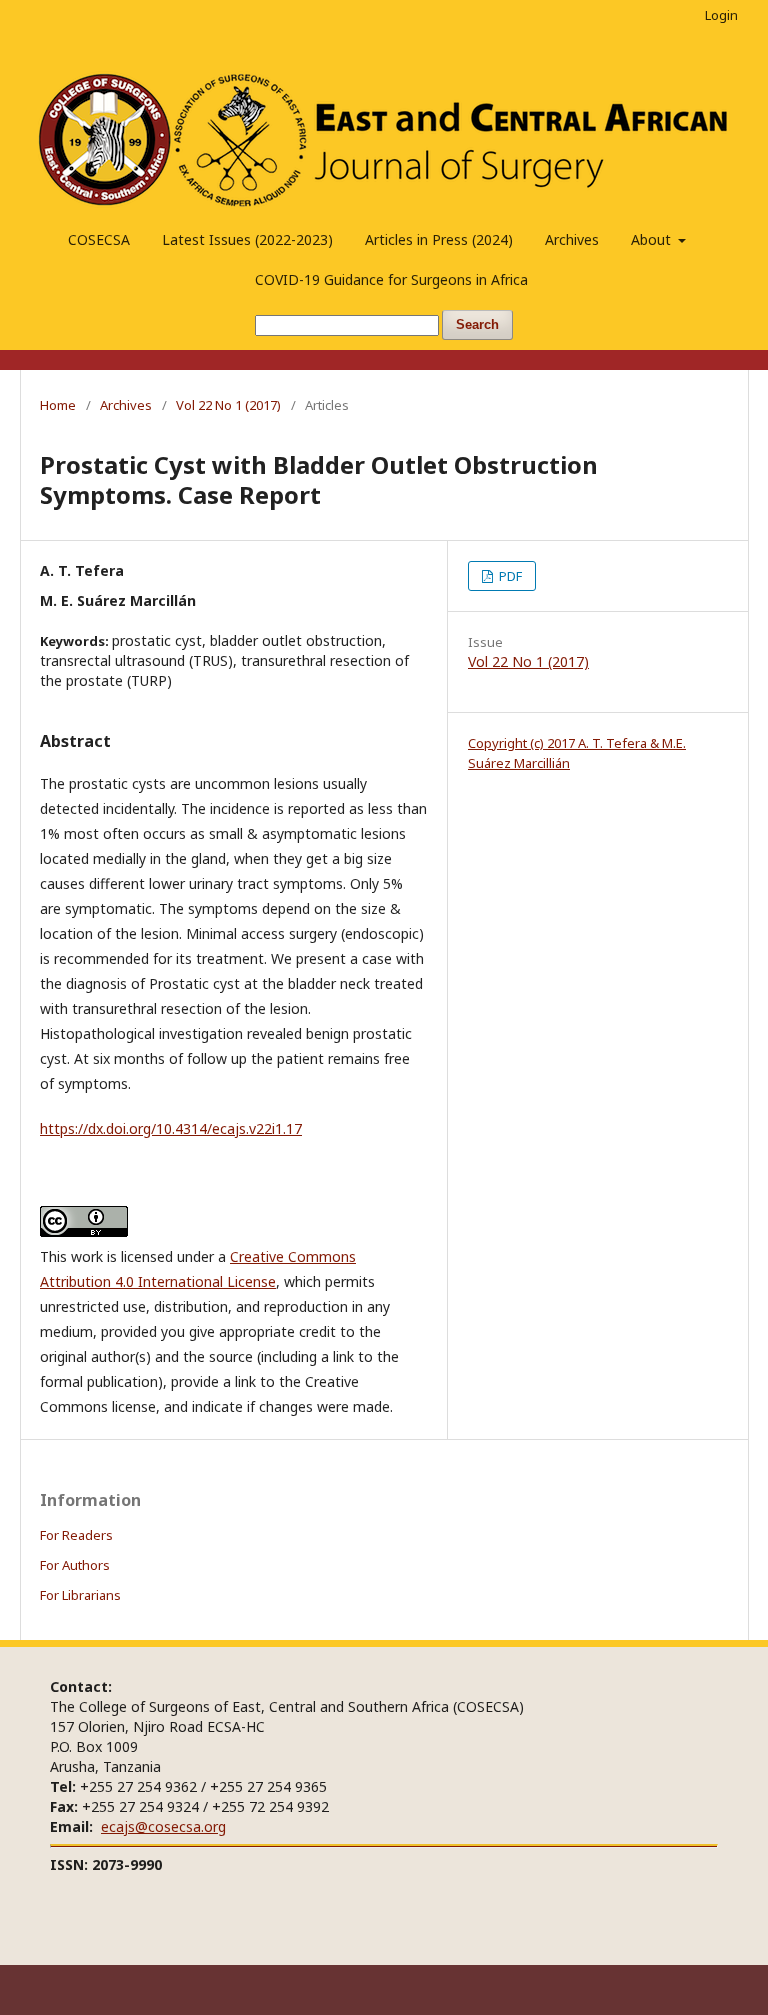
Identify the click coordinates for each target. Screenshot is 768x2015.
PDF (509, 576)
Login (721, 15)
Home (58, 405)
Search (477, 324)
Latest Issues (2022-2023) (247, 239)
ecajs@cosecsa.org (163, 1826)
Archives (572, 239)
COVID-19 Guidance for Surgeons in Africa (391, 279)
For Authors (75, 1565)
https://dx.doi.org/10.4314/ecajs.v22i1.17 (171, 1128)
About (653, 239)
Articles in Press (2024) (439, 239)
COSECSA (99, 239)
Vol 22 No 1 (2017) (228, 405)
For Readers (76, 1535)
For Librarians (80, 1595)
